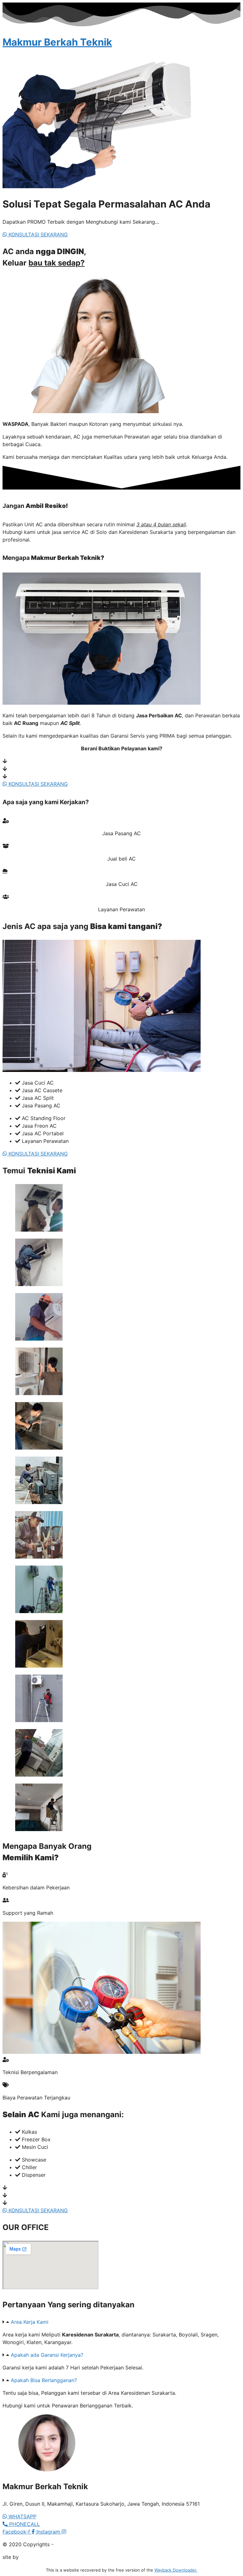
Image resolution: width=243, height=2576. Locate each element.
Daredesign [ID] (39, 2557)
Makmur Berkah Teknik (57, 42)
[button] (121, 2322)
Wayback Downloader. (176, 2570)
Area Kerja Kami (30, 2322)
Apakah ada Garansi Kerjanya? (47, 2355)
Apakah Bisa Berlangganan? (44, 2380)
